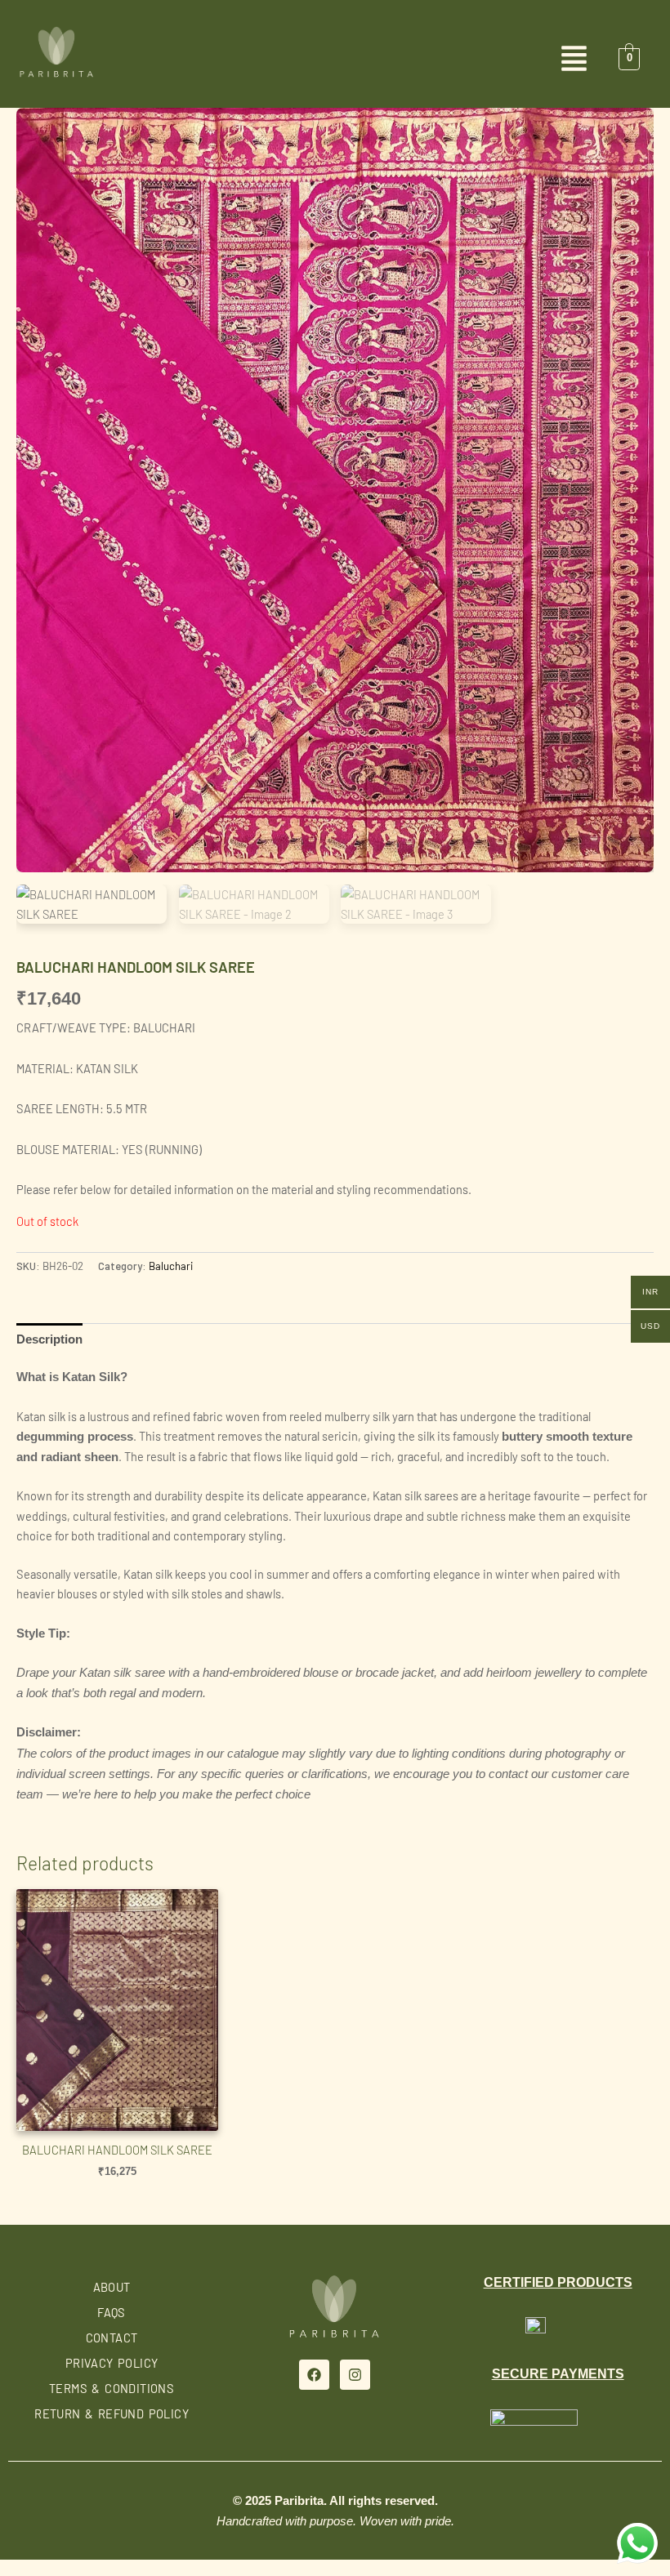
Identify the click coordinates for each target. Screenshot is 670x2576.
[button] (335, 60)
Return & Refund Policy (112, 2413)
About (112, 2287)
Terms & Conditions (112, 2388)
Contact (112, 2338)
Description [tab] (49, 1339)
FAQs (112, 2312)
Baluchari (171, 1266)
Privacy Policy (112, 2363)
